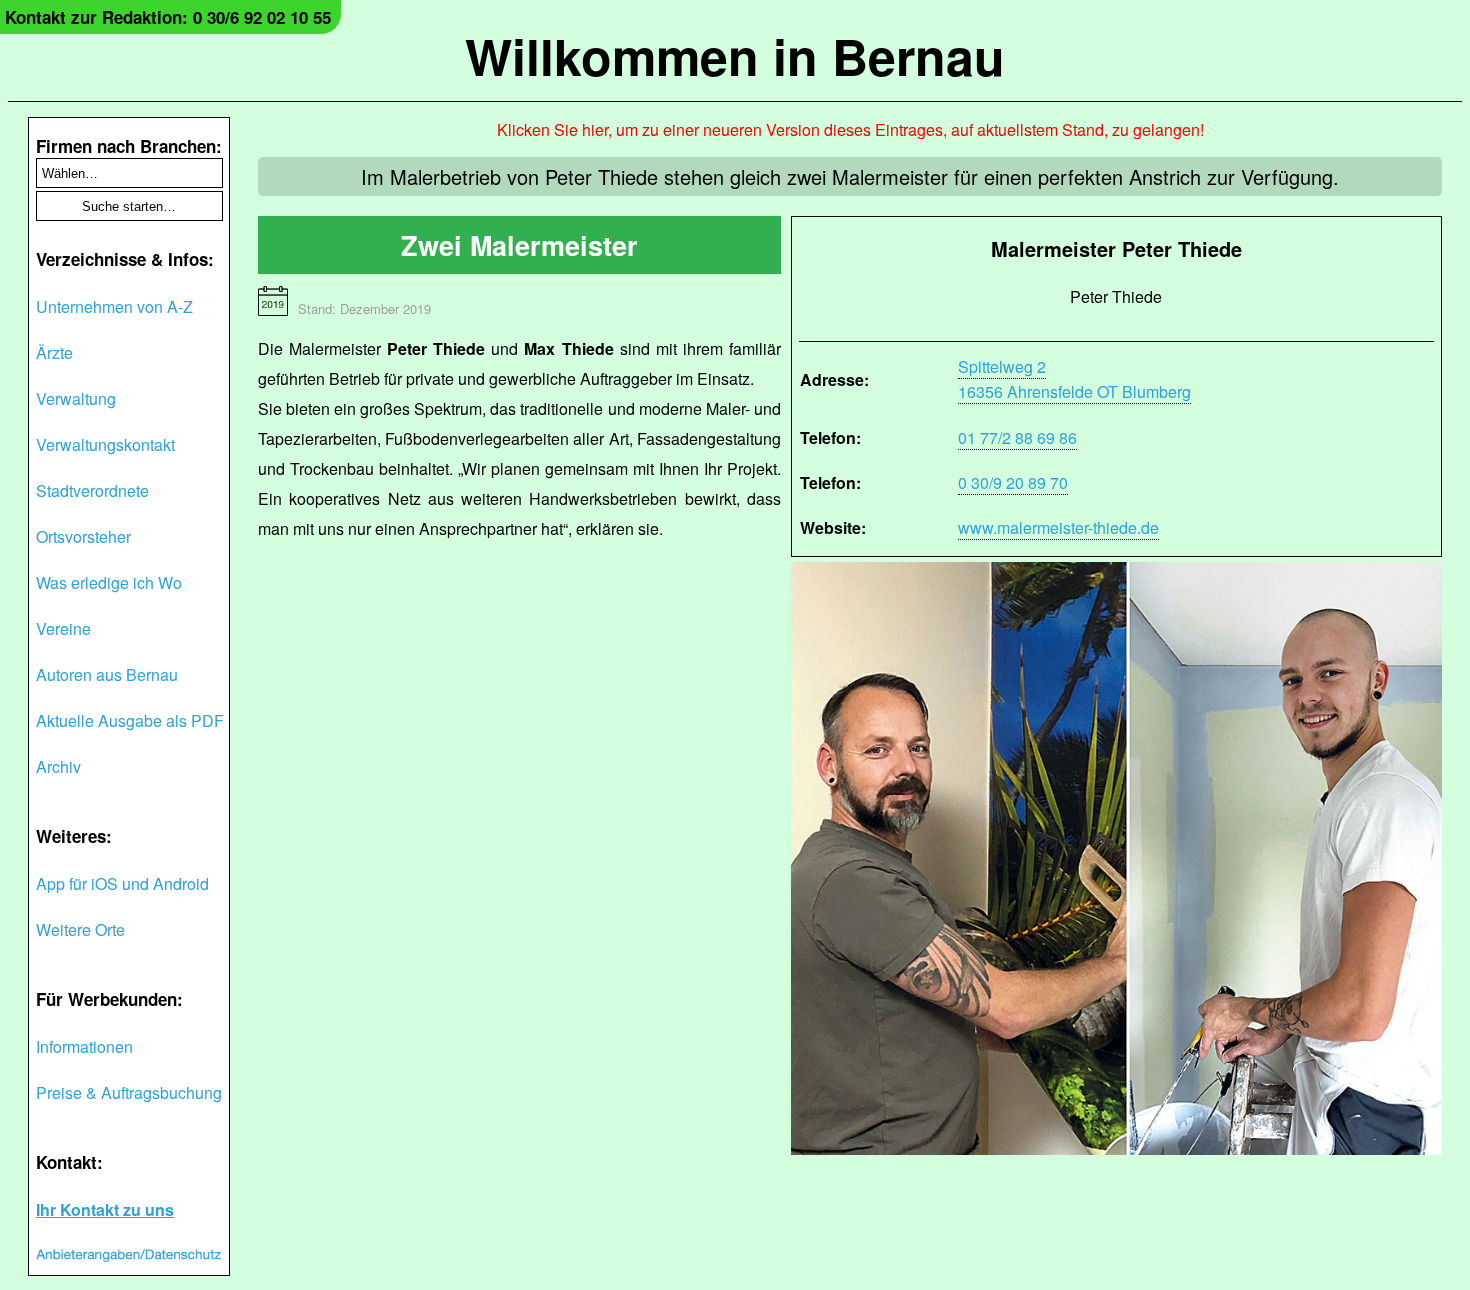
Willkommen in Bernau (735, 55)
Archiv (58, 766)
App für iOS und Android (122, 883)
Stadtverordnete (92, 490)
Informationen (84, 1046)
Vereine (63, 628)
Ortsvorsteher (83, 536)
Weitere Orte (80, 929)
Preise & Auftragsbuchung (129, 1092)
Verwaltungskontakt (105, 444)
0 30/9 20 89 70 (1013, 482)
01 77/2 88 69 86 (1017, 437)
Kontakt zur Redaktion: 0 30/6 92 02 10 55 (168, 17)
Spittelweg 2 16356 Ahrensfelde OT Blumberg (1074, 379)
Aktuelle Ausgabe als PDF (130, 720)
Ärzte (54, 352)
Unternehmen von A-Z (114, 306)
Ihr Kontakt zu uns (105, 1209)
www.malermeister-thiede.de (1058, 527)
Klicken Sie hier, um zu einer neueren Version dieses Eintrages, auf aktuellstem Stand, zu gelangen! (850, 129)
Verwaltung (76, 398)
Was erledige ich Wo (109, 582)
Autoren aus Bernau (107, 674)
